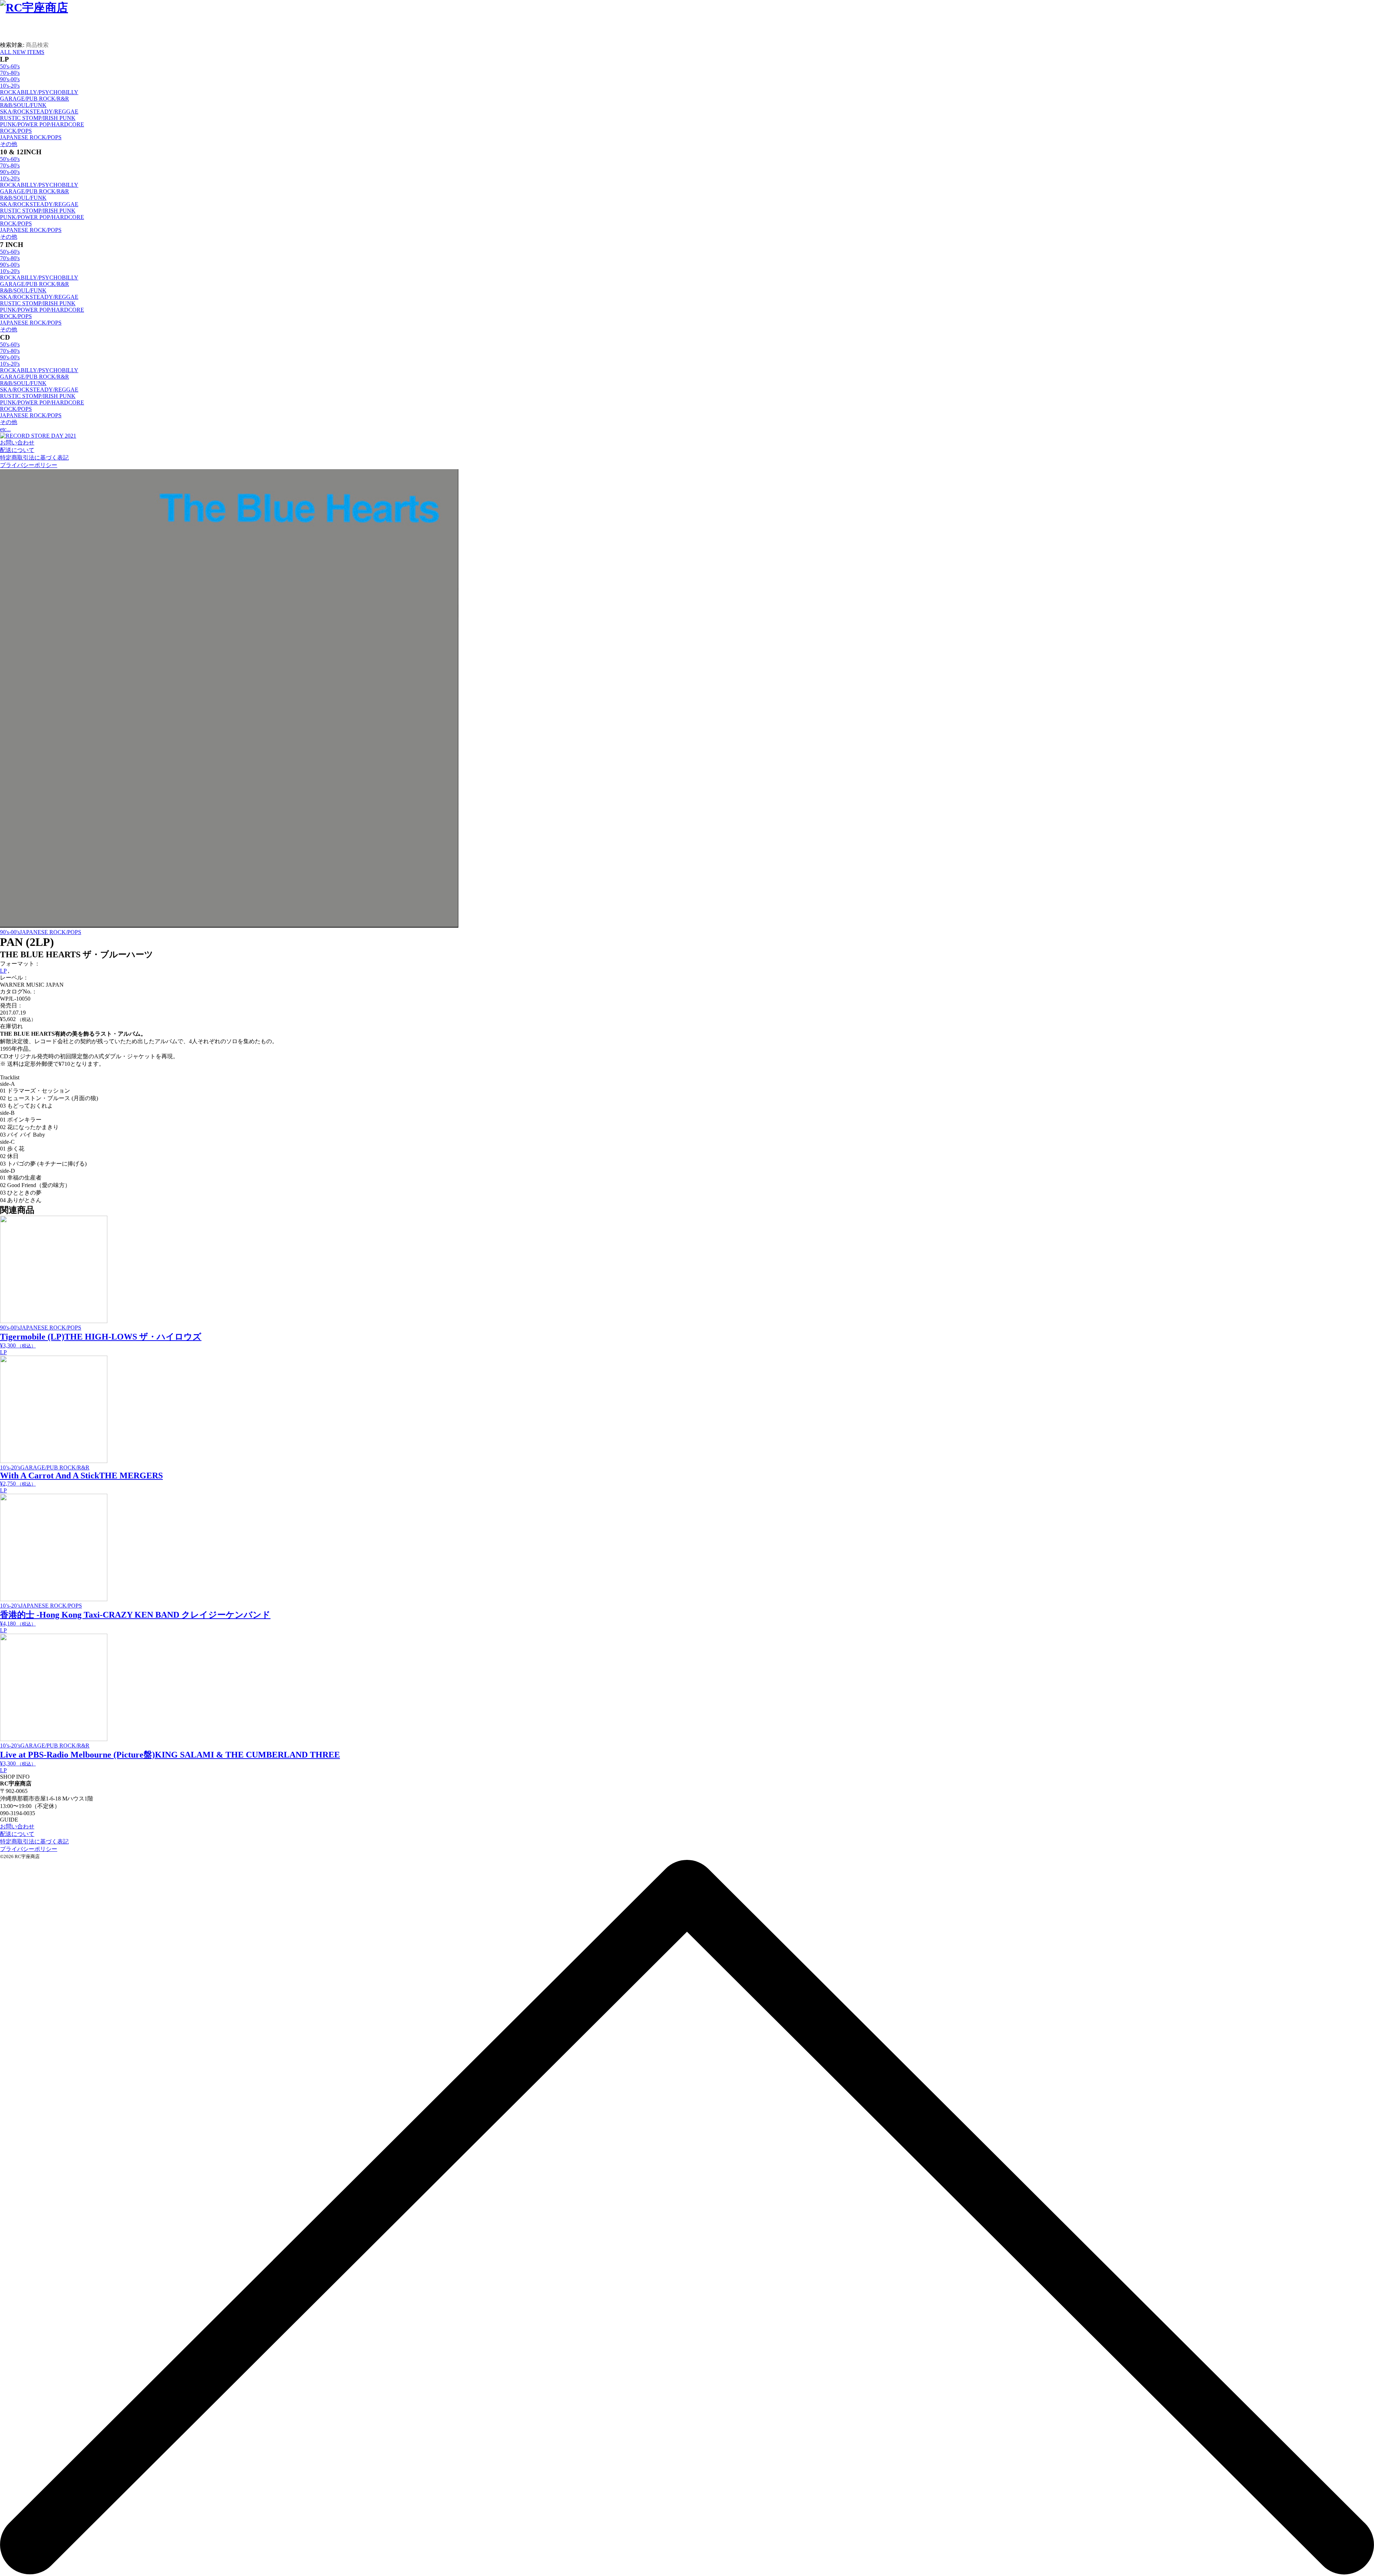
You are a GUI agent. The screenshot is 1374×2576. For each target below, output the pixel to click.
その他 (9, 144)
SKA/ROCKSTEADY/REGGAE (39, 111)
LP (3, 971)
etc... (5, 429)
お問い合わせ (17, 443)
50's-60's (10, 66)
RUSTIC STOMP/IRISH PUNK (38, 118)
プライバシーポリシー (29, 465)
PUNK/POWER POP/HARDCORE (42, 124)
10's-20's (10, 86)
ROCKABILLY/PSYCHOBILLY (39, 92)
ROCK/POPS (16, 131)
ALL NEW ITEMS (22, 52)
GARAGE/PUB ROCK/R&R (35, 99)
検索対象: (12, 45)
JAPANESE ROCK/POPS (31, 137)
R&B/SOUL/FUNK (23, 105)
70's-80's (10, 73)
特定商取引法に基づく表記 (34, 458)
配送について (17, 450)
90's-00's (10, 79)
